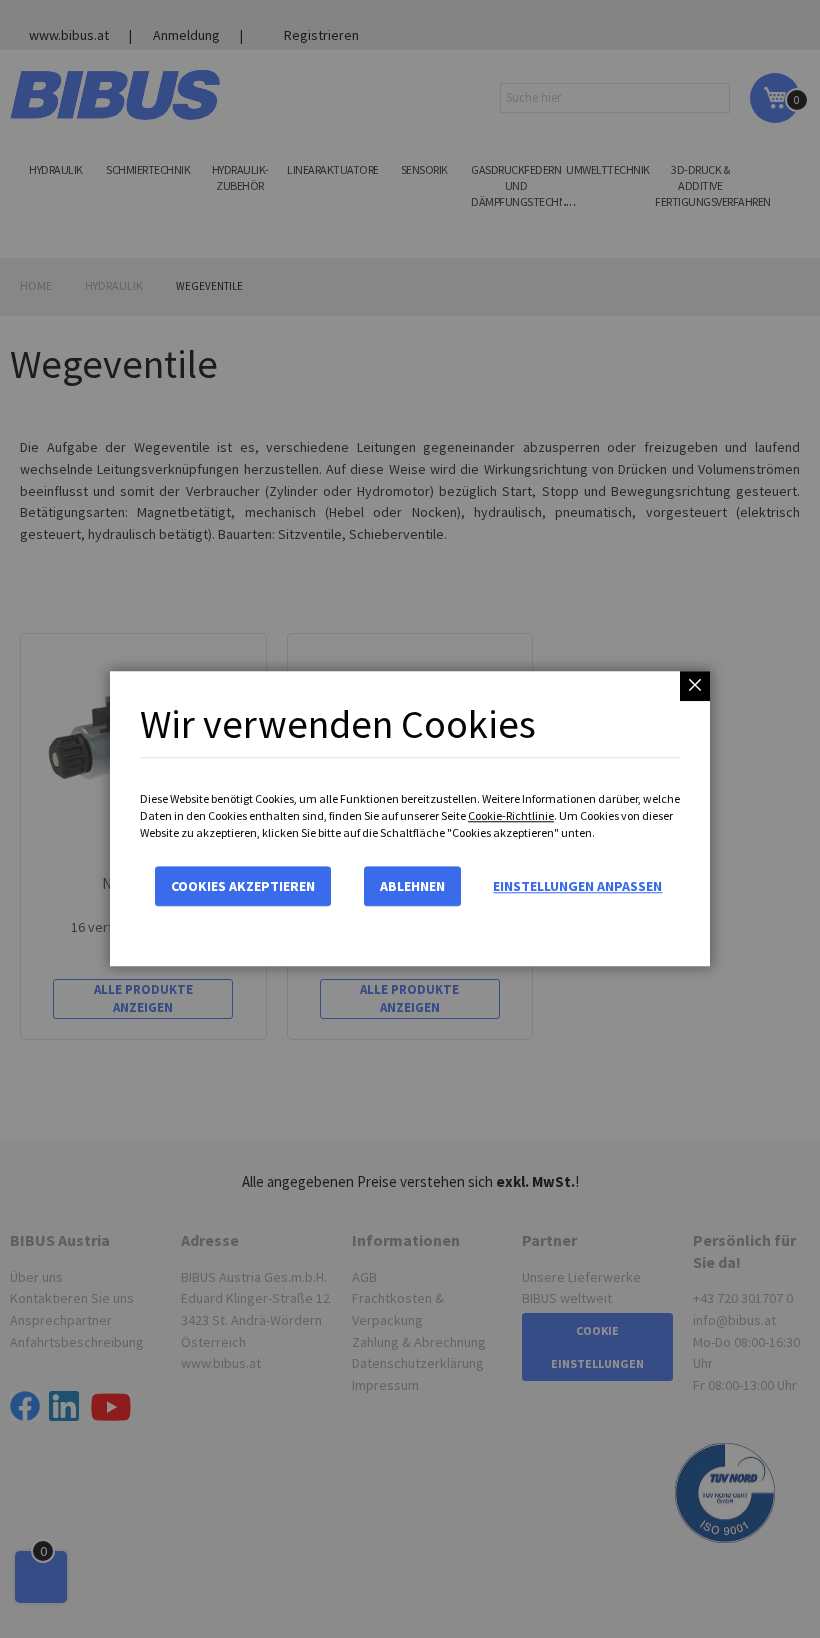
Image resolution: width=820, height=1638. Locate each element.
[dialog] (410, 819)
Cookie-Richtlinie (511, 815)
